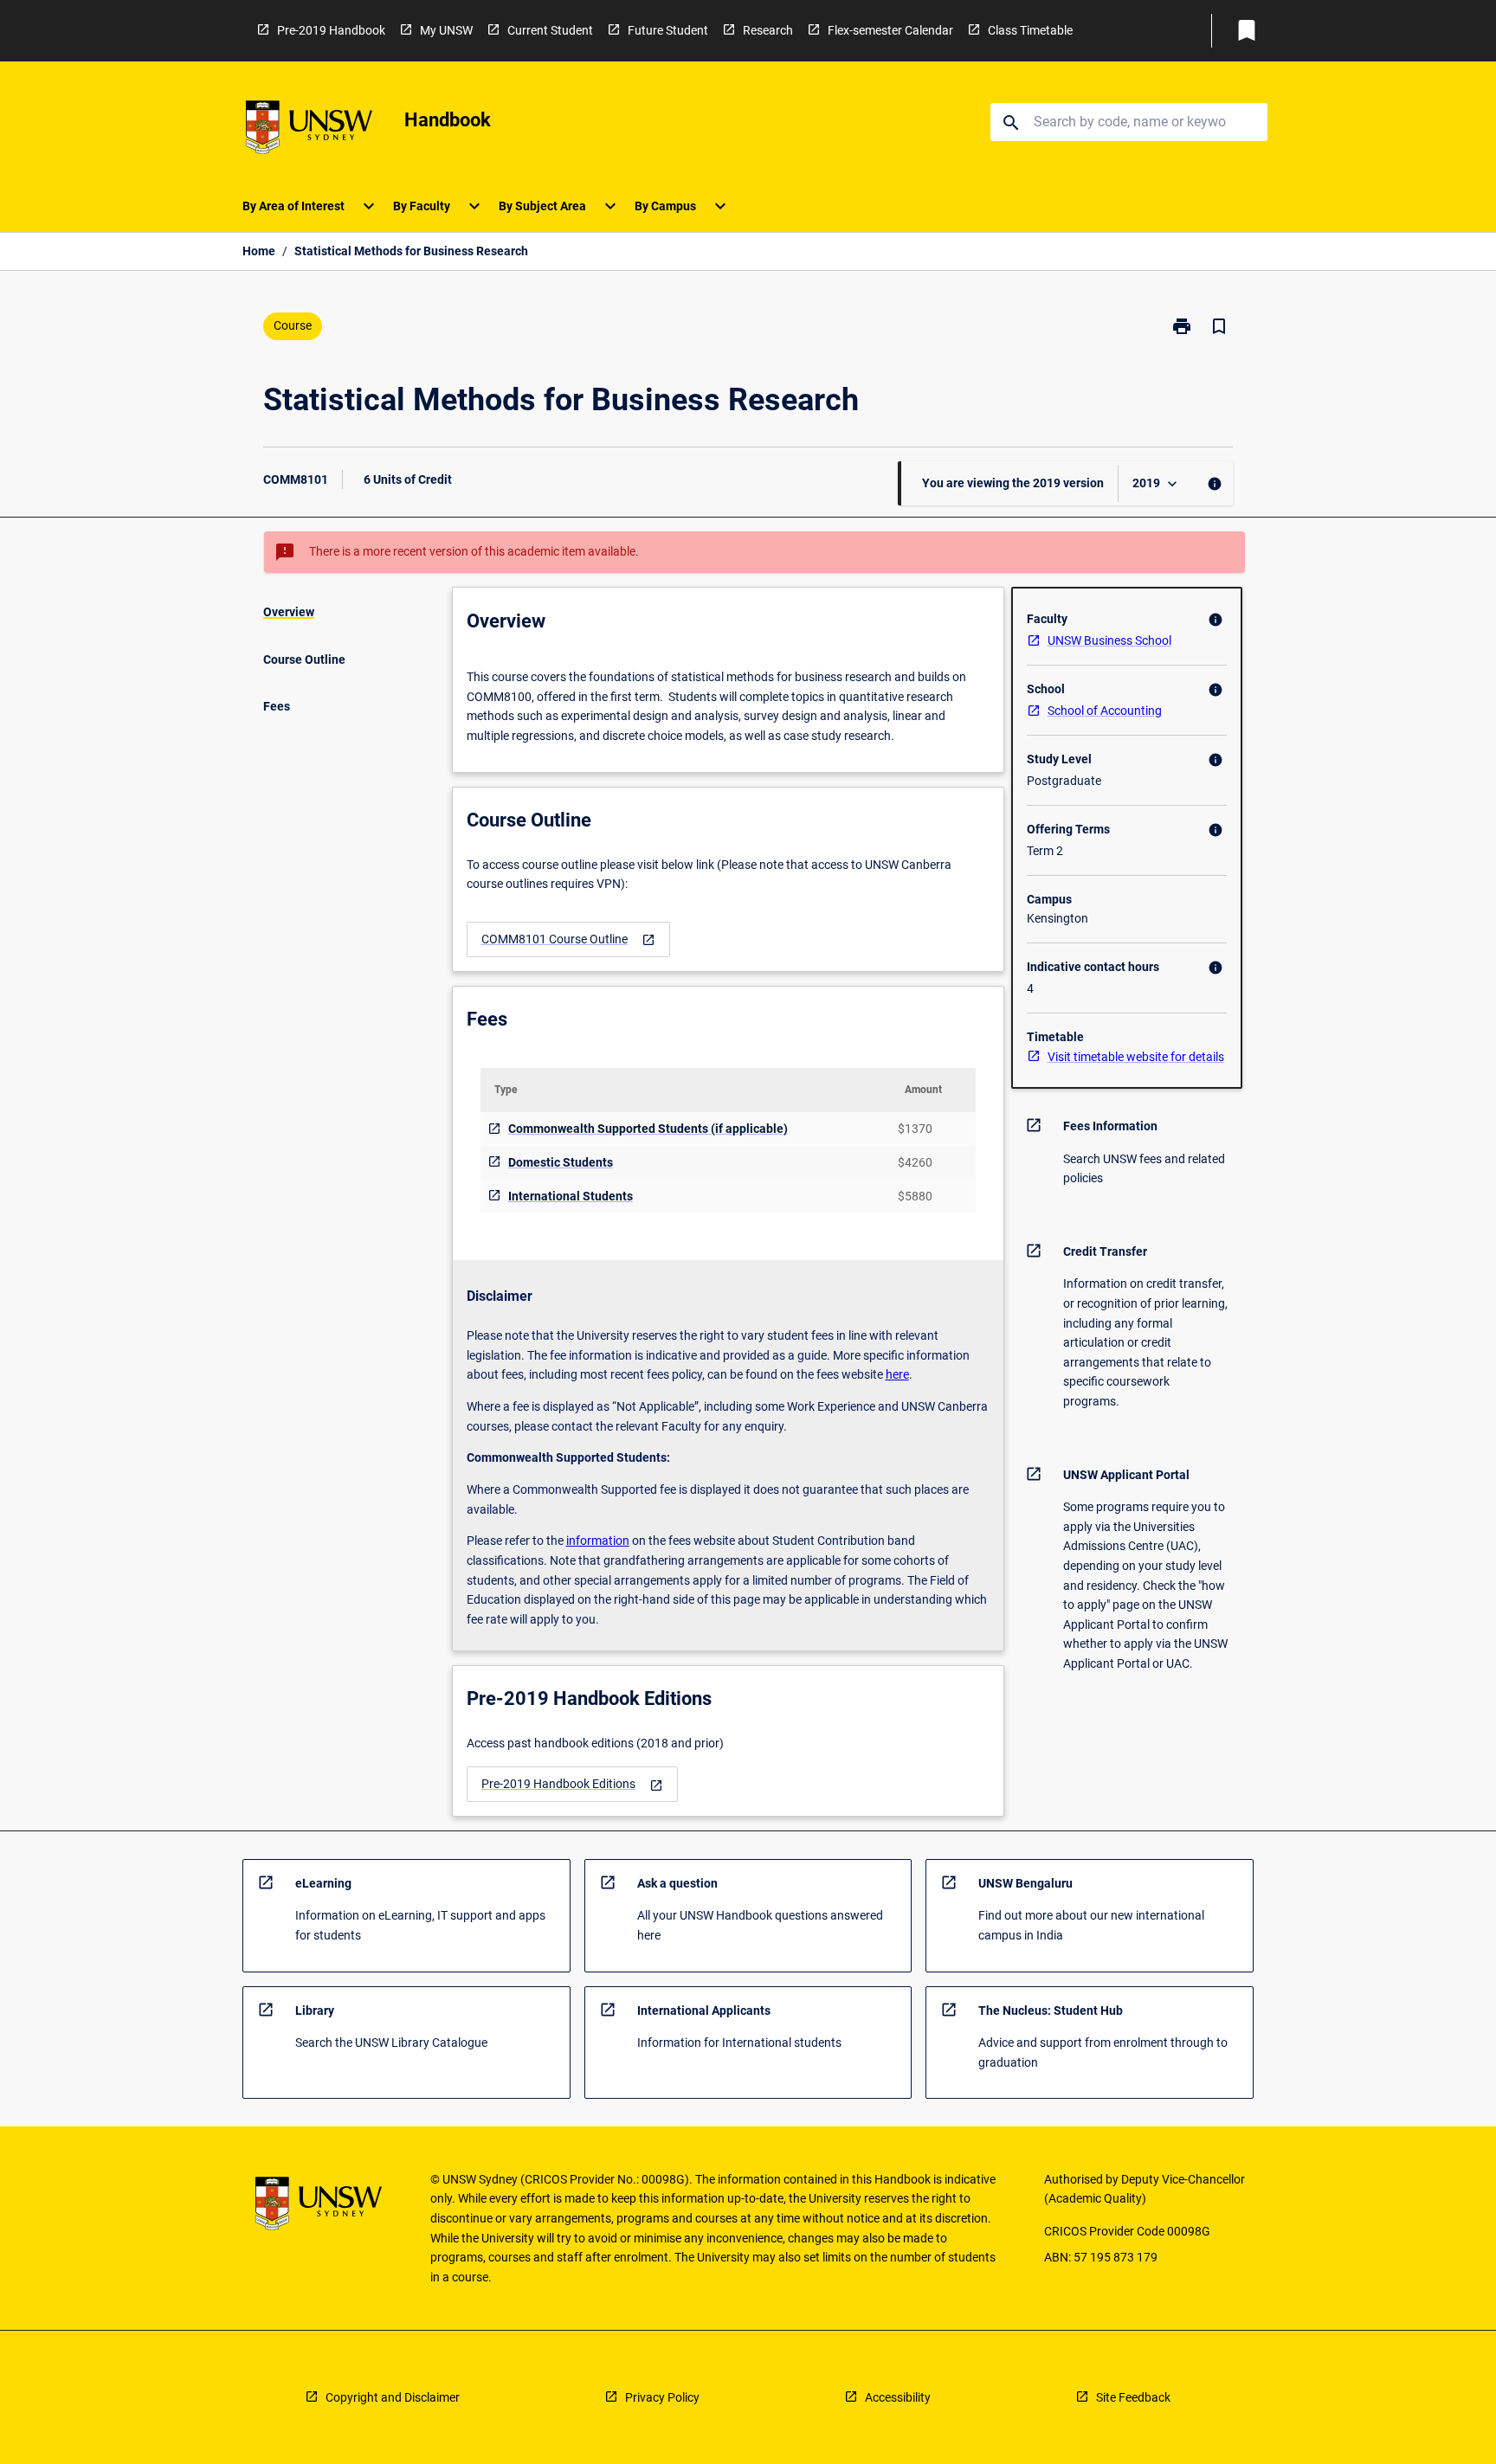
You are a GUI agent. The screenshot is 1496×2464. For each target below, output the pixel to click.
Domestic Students (561, 1162)
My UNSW (446, 30)
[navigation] (568, 939)
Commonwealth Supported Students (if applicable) (648, 1129)
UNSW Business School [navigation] (1109, 640)
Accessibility (898, 2397)
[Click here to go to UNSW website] (309, 130)
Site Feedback (1133, 2397)
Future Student (668, 30)
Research (768, 30)
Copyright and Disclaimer (393, 2397)
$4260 (915, 1162)
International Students (571, 1196)
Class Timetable (1030, 30)
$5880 (915, 1196)
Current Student (550, 30)
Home (259, 251)
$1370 (915, 1129)
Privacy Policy (662, 2397)
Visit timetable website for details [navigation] (1136, 1057)
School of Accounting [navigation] (1105, 711)
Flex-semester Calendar (890, 30)
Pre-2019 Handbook (331, 30)
